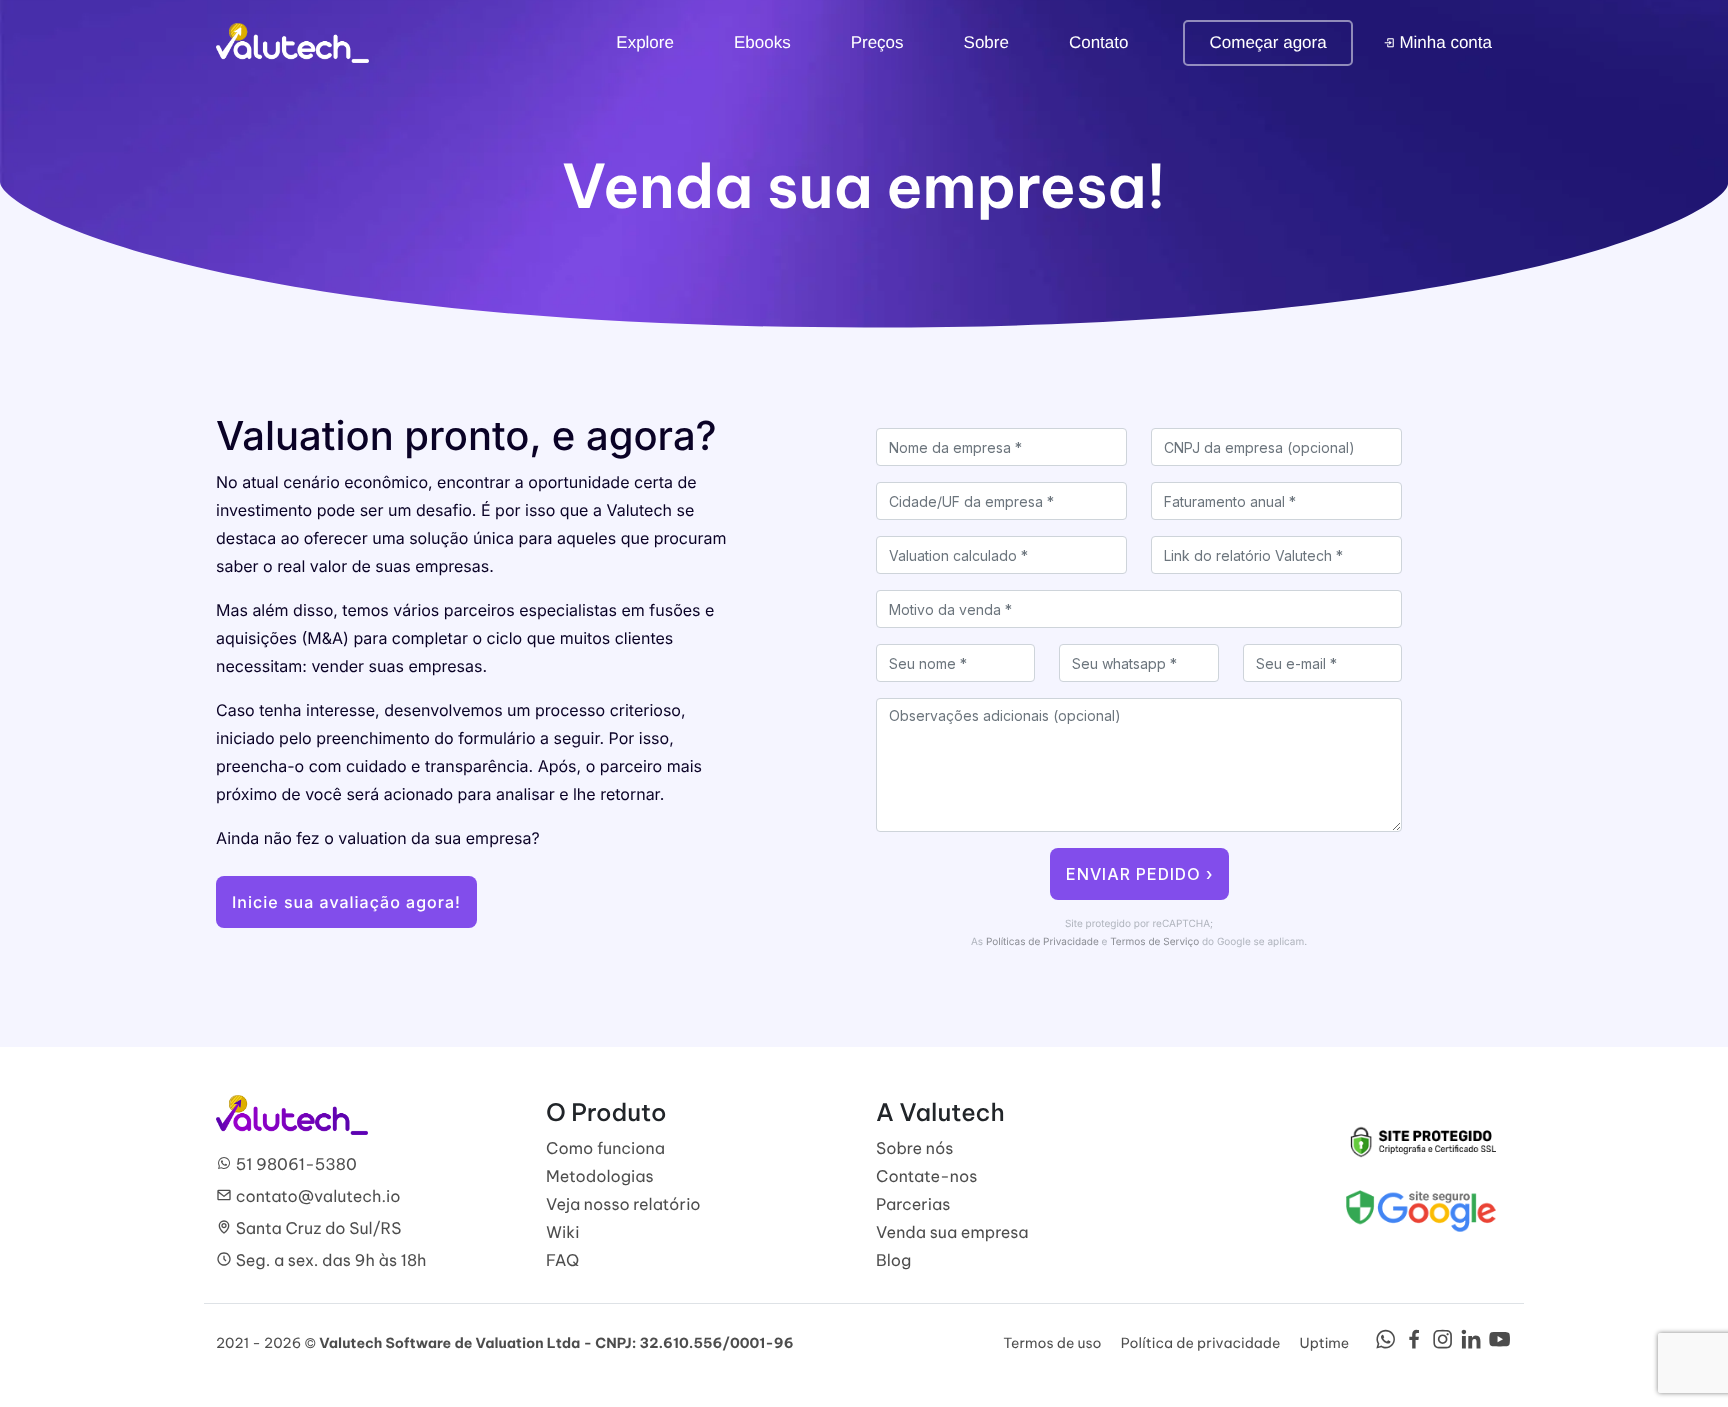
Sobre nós (915, 1149)
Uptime (1325, 1343)
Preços (877, 42)
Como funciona (605, 1149)
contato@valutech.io (316, 1197)
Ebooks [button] (762, 42)
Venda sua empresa (952, 1233)
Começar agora (1267, 42)
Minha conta (1443, 42)
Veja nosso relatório (623, 1205)
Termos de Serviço (1154, 942)
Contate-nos (926, 1177)
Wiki (562, 1233)
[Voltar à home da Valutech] (292, 1114)
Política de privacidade (1201, 1343)
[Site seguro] (1421, 1141)
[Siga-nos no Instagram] (1442, 1345)
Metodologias (600, 1177)
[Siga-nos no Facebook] (1414, 1345)
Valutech (292, 43)
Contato (1099, 42)
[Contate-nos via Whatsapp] (1385, 1345)
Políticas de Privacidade (1042, 942)
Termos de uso (1052, 1343)
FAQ (562, 1261)
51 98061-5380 (294, 1165)
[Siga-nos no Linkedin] (1471, 1345)
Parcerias (913, 1205)
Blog (893, 1261)
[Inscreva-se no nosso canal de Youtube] (1499, 1345)
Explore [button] (645, 42)
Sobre (986, 42)
